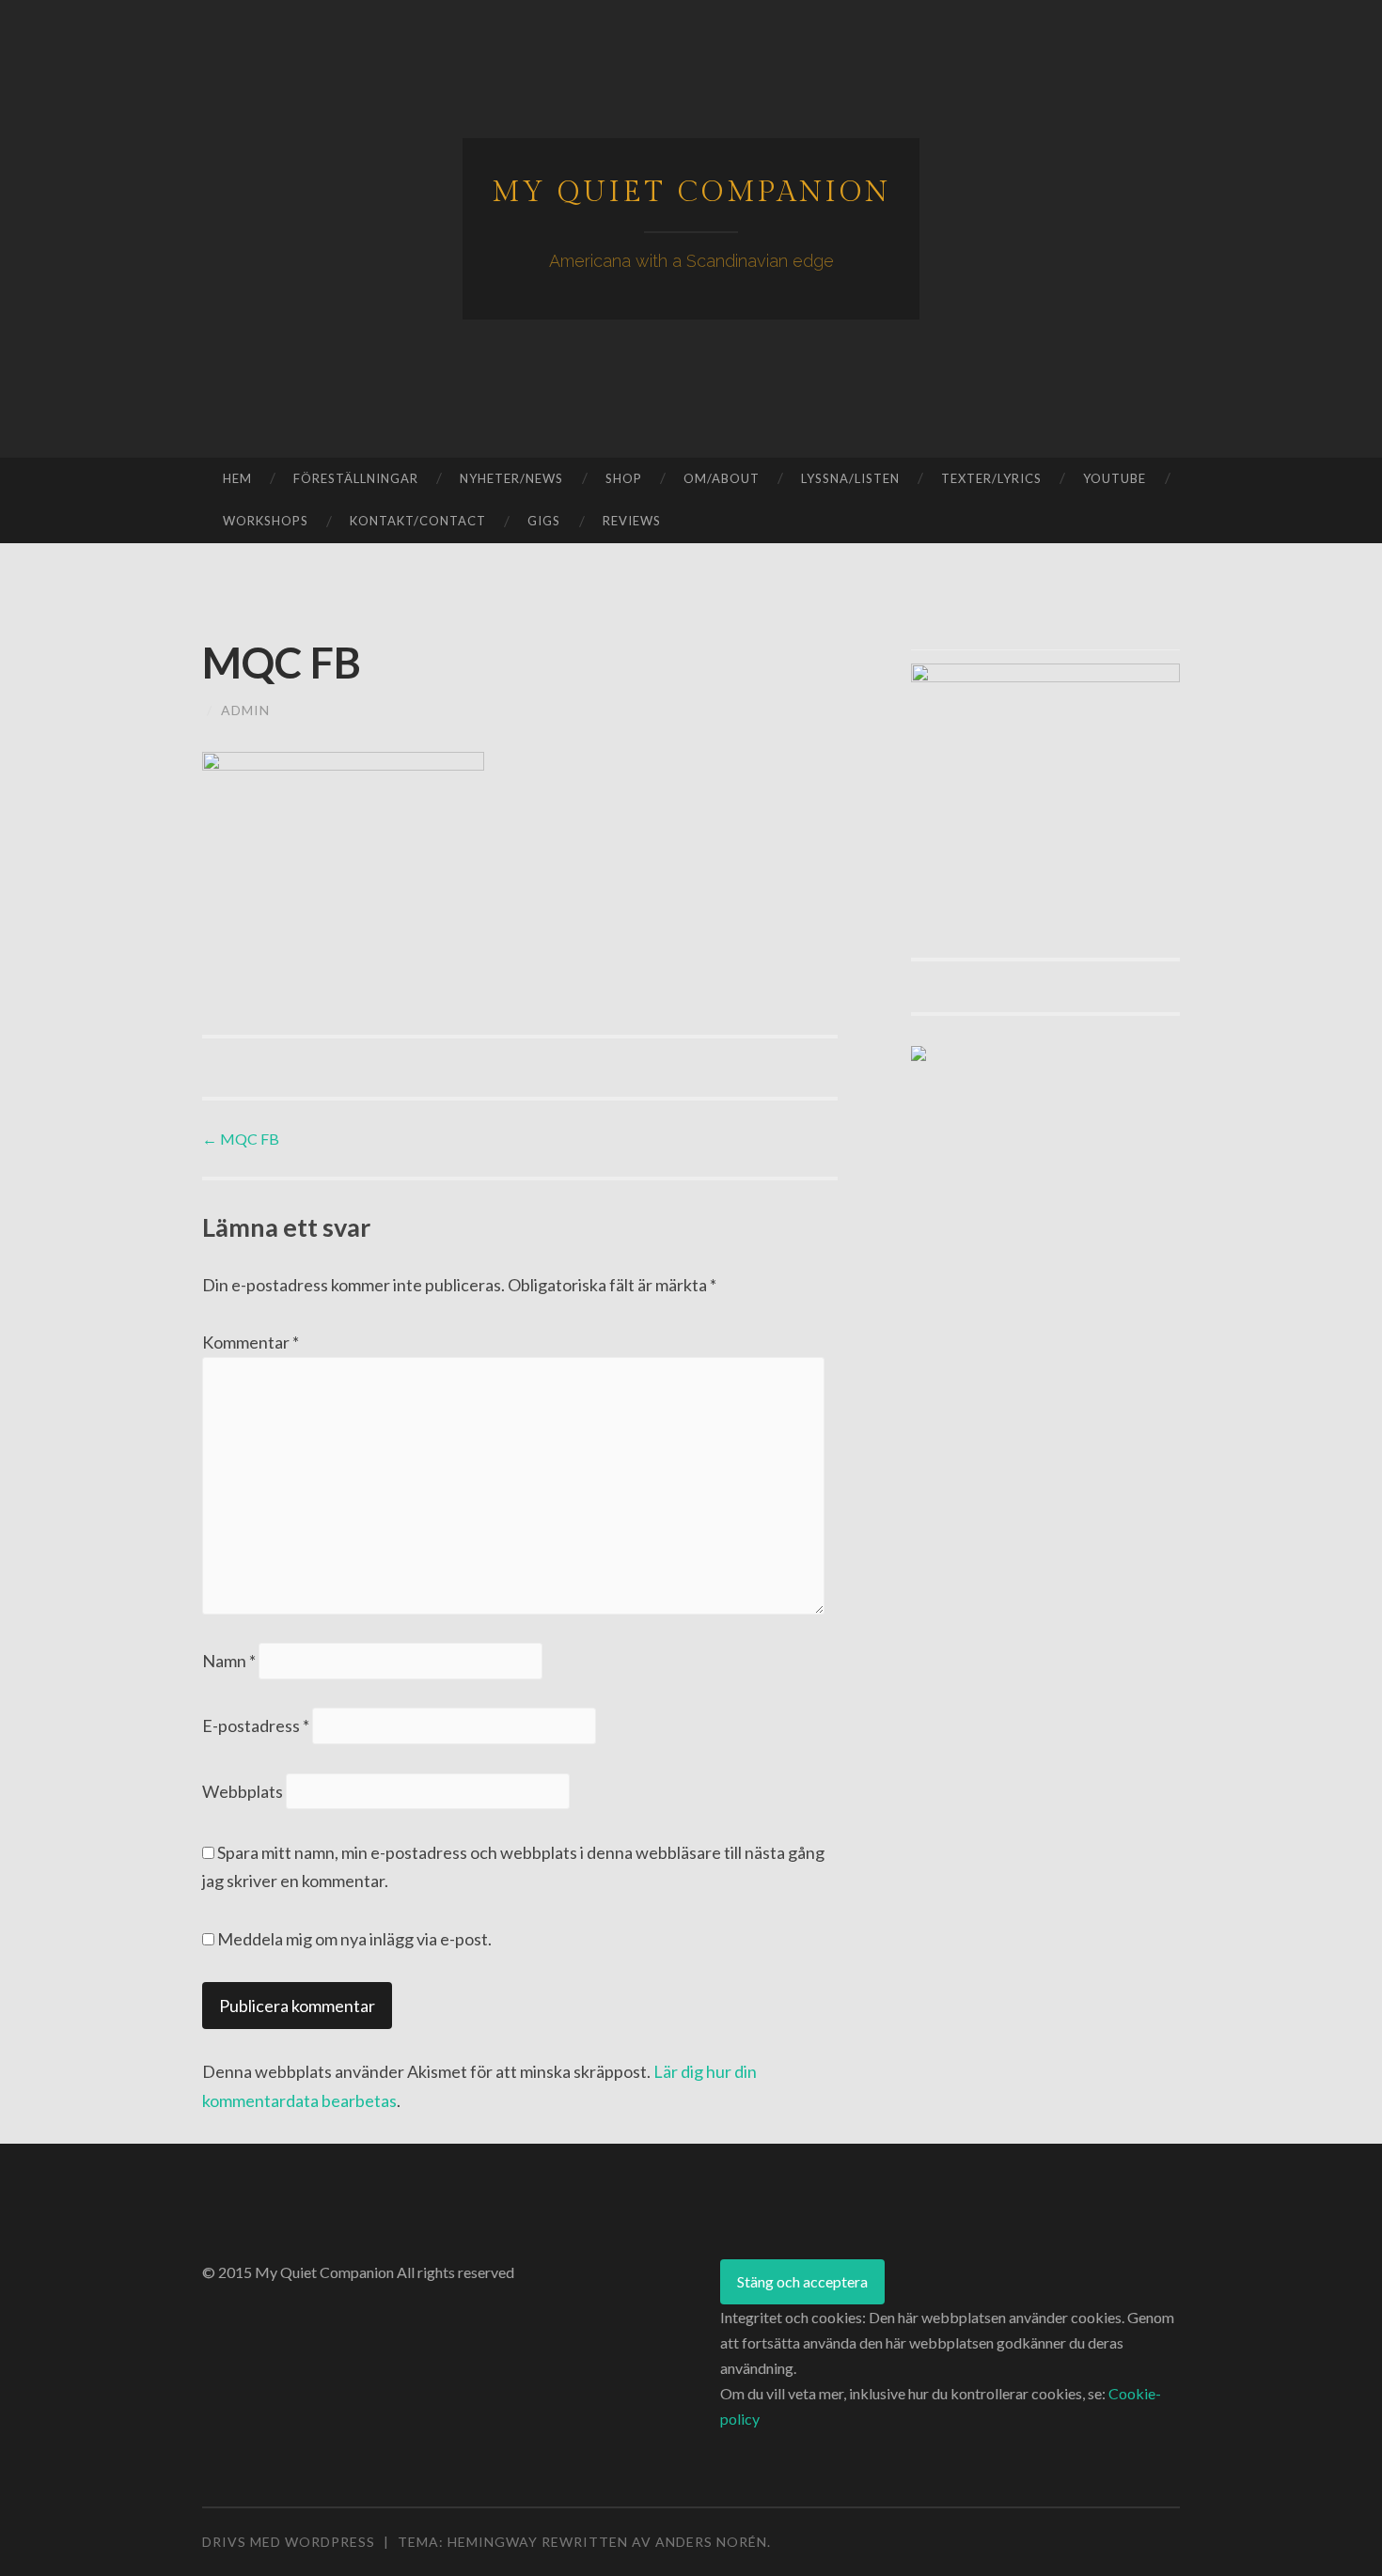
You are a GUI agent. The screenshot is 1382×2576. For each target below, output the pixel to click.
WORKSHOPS (266, 521)
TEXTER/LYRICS (991, 478)
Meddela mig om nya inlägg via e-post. (354, 1939)
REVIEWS (632, 521)
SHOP (624, 478)
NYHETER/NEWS (511, 478)
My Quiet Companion (691, 193)
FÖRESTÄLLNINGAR (356, 478)
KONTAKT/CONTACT (418, 521)
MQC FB (241, 1139)
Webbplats (243, 1791)
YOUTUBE (1115, 478)
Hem (237, 478)
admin (245, 710)
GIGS (544, 521)
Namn (229, 1661)
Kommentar (251, 1342)
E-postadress (256, 1725)
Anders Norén (711, 2542)
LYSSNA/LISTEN (850, 478)
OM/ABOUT (722, 478)
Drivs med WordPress (289, 2542)
